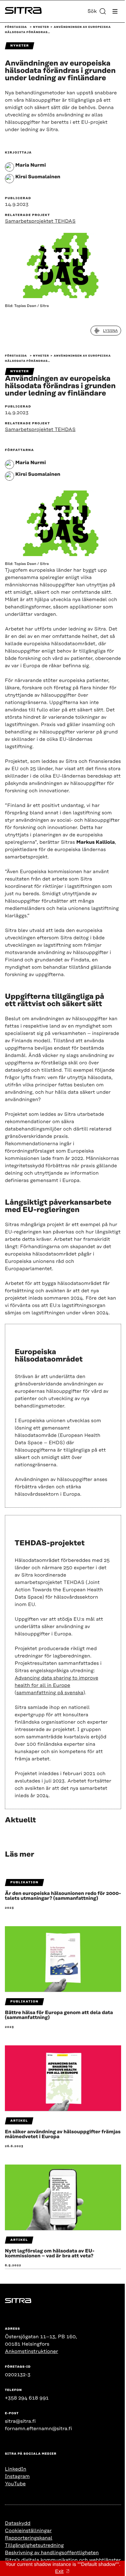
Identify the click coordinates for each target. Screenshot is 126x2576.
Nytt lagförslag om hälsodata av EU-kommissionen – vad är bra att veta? (50, 2253)
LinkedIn (16, 2469)
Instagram (17, 2476)
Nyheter (41, 27)
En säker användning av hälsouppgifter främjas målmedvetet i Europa (63, 2134)
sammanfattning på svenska (50, 1693)
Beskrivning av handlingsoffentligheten (52, 2553)
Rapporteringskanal (29, 2538)
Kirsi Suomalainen (38, 177)
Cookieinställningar (28, 2531)
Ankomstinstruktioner (31, 2351)
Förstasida (16, 27)
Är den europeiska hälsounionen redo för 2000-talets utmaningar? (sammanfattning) (63, 1896)
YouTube (15, 2484)
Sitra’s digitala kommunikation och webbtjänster (63, 2560)
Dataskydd (18, 2523)
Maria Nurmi (31, 165)
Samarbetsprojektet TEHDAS (40, 221)
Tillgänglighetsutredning (34, 2545)
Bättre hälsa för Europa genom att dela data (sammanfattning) (59, 2015)
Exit (59, 2572)
